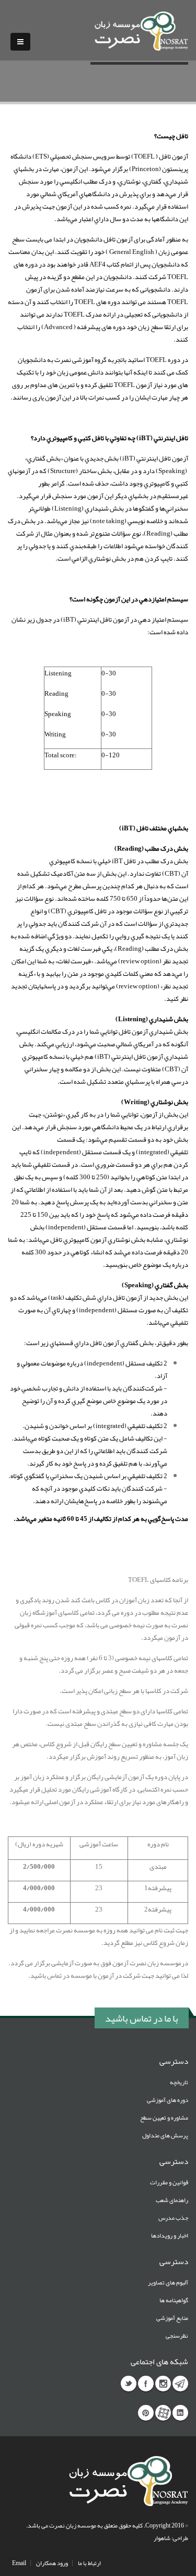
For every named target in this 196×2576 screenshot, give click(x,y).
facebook (146, 2384)
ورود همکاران (52, 2563)
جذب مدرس (173, 2218)
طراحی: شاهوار (171, 2538)
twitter (129, 2384)
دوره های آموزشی (168, 2100)
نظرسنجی (177, 2336)
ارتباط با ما (89, 2563)
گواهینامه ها (174, 2300)
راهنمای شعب (172, 2200)
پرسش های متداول (165, 2135)
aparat (163, 2413)
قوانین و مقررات (169, 2182)
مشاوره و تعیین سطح (164, 2118)
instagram (163, 2384)
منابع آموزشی (172, 2318)
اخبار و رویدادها (170, 2235)
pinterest (146, 2413)
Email (19, 2563)
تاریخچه (179, 2082)
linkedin (180, 2413)
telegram (180, 2384)
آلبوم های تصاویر (168, 2282)
